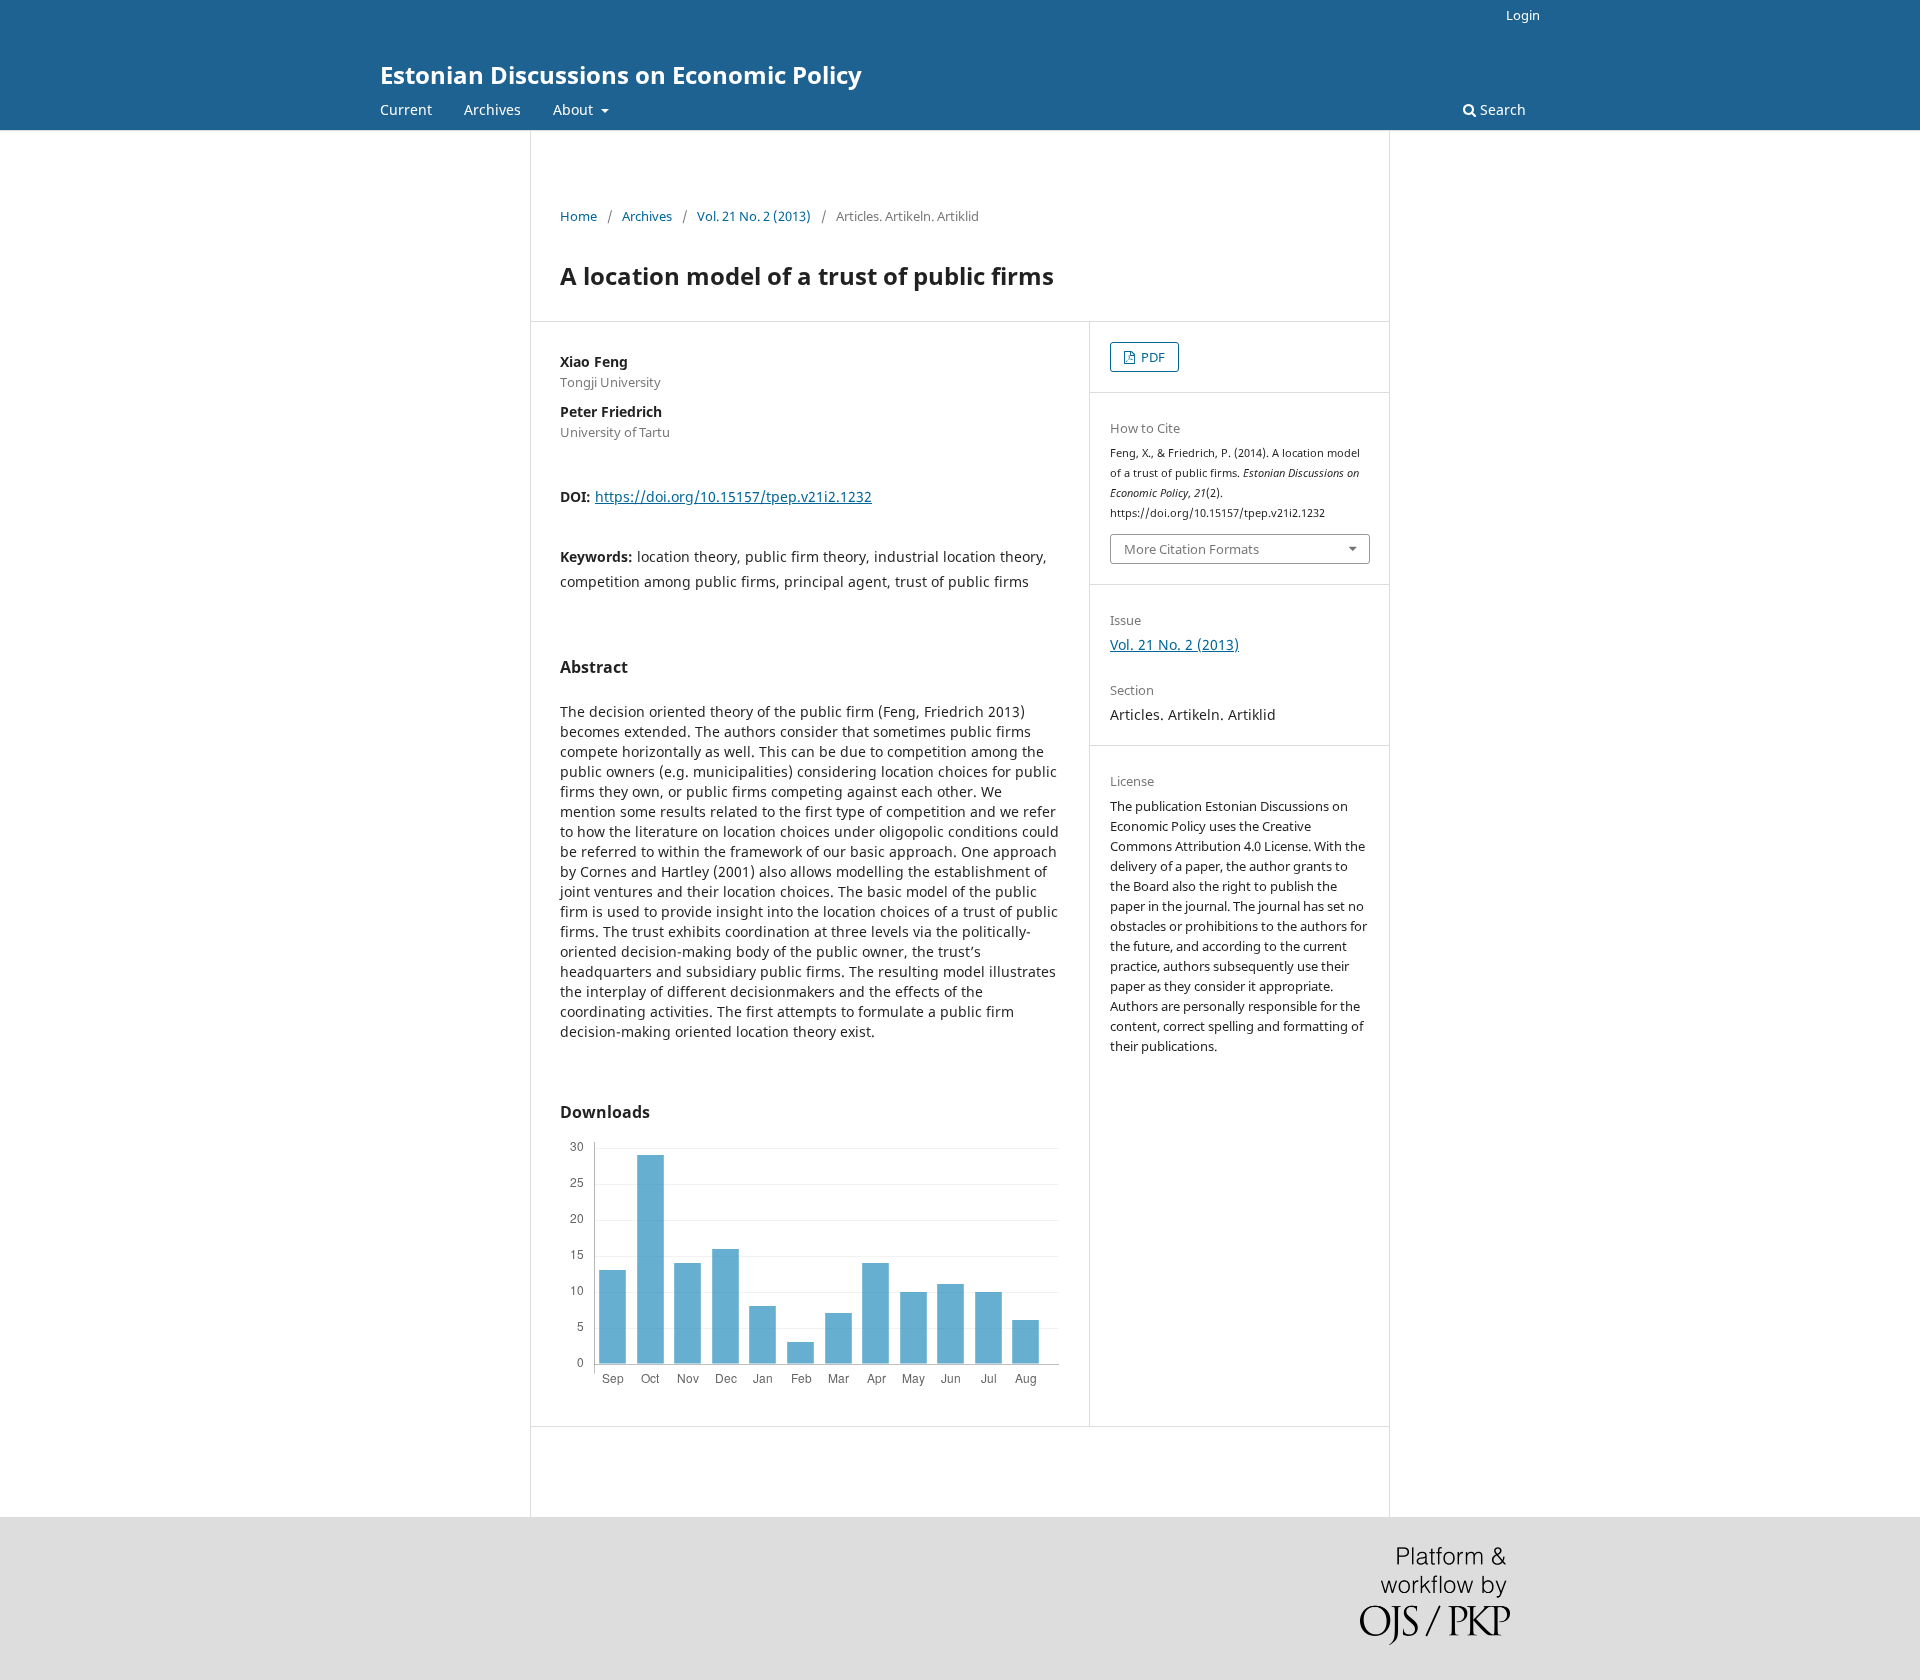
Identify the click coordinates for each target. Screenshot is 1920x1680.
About (575, 109)
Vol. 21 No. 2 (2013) (754, 216)
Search (1501, 109)
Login (1523, 15)
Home (578, 216)
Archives (492, 109)
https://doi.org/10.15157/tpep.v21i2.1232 (733, 496)
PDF (1151, 357)
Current (406, 109)
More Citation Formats (1191, 549)
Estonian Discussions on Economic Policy (621, 74)
